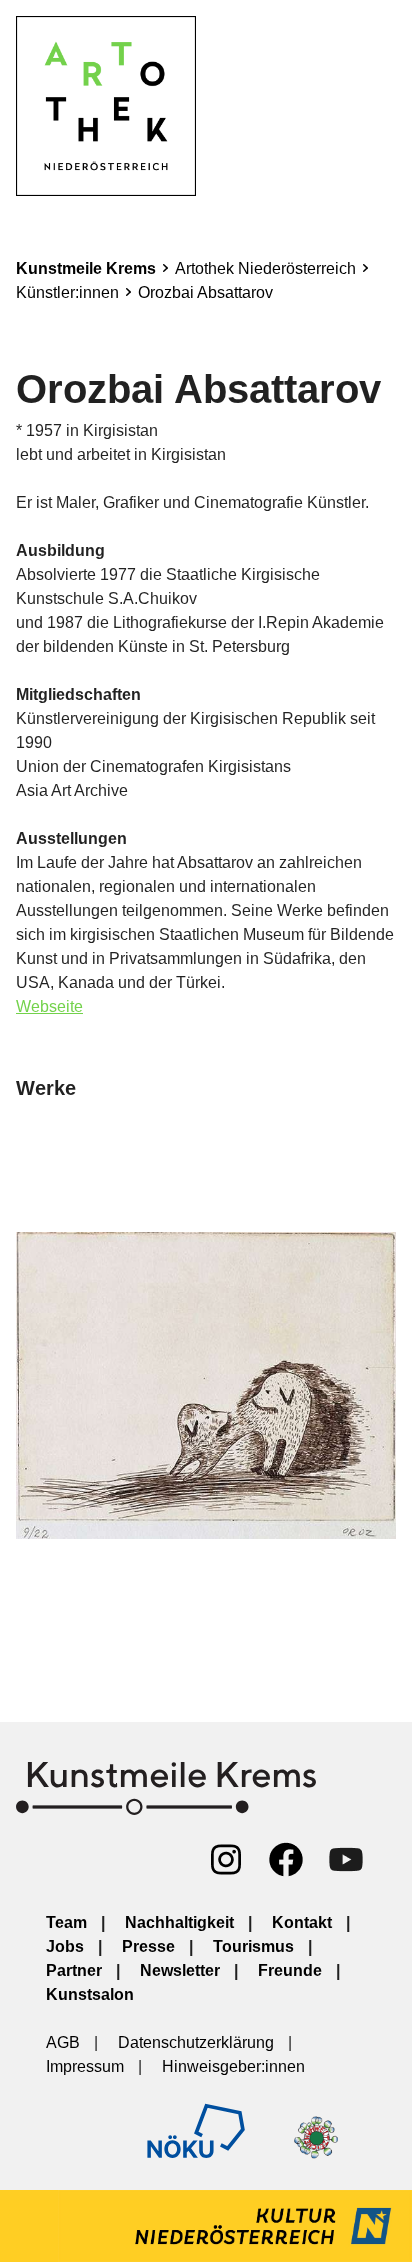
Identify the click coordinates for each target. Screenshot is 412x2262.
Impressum (85, 2066)
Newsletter (180, 1970)
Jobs (65, 1946)
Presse (148, 1946)
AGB (63, 2042)
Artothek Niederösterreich (265, 268)
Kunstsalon (90, 1994)
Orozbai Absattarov (205, 292)
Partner (74, 1970)
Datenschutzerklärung (196, 2042)
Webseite (49, 1006)
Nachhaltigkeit (179, 1922)
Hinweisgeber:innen (233, 2066)
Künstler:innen (67, 292)
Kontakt (302, 1922)
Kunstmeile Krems (86, 268)
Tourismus (253, 1946)
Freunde (290, 1970)
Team (66, 1922)
